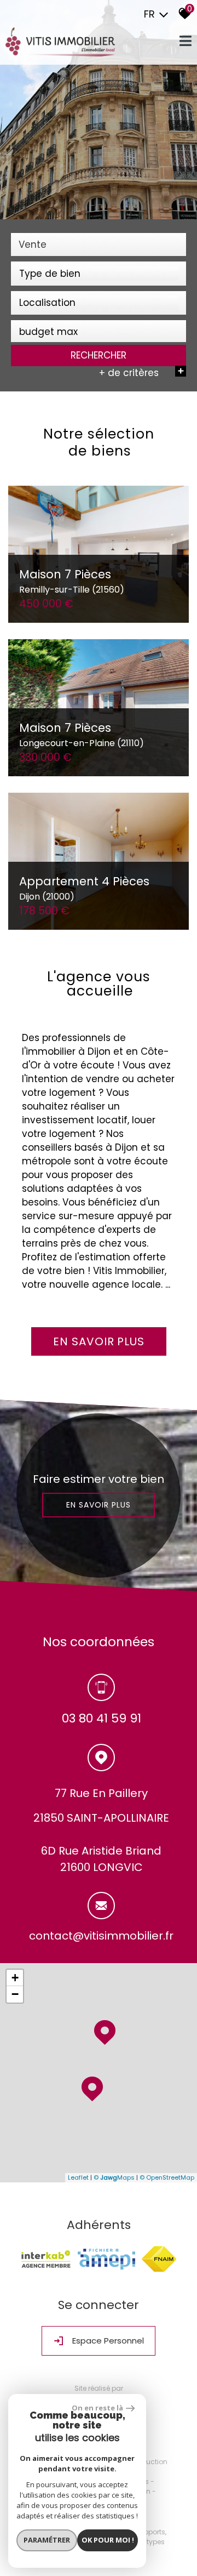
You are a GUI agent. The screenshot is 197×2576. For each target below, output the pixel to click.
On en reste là (97, 2408)
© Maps (114, 2177)
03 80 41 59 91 (102, 1718)
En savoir (99, 1341)
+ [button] (15, 1978)
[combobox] (99, 244)
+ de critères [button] (141, 373)
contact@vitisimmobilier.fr (101, 1936)
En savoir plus (99, 1505)
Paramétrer (47, 2540)
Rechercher (99, 355)
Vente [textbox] (33, 244)
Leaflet (78, 2177)
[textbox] (99, 274)
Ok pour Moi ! (108, 2540)
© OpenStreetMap (167, 2177)
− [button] (15, 1994)
